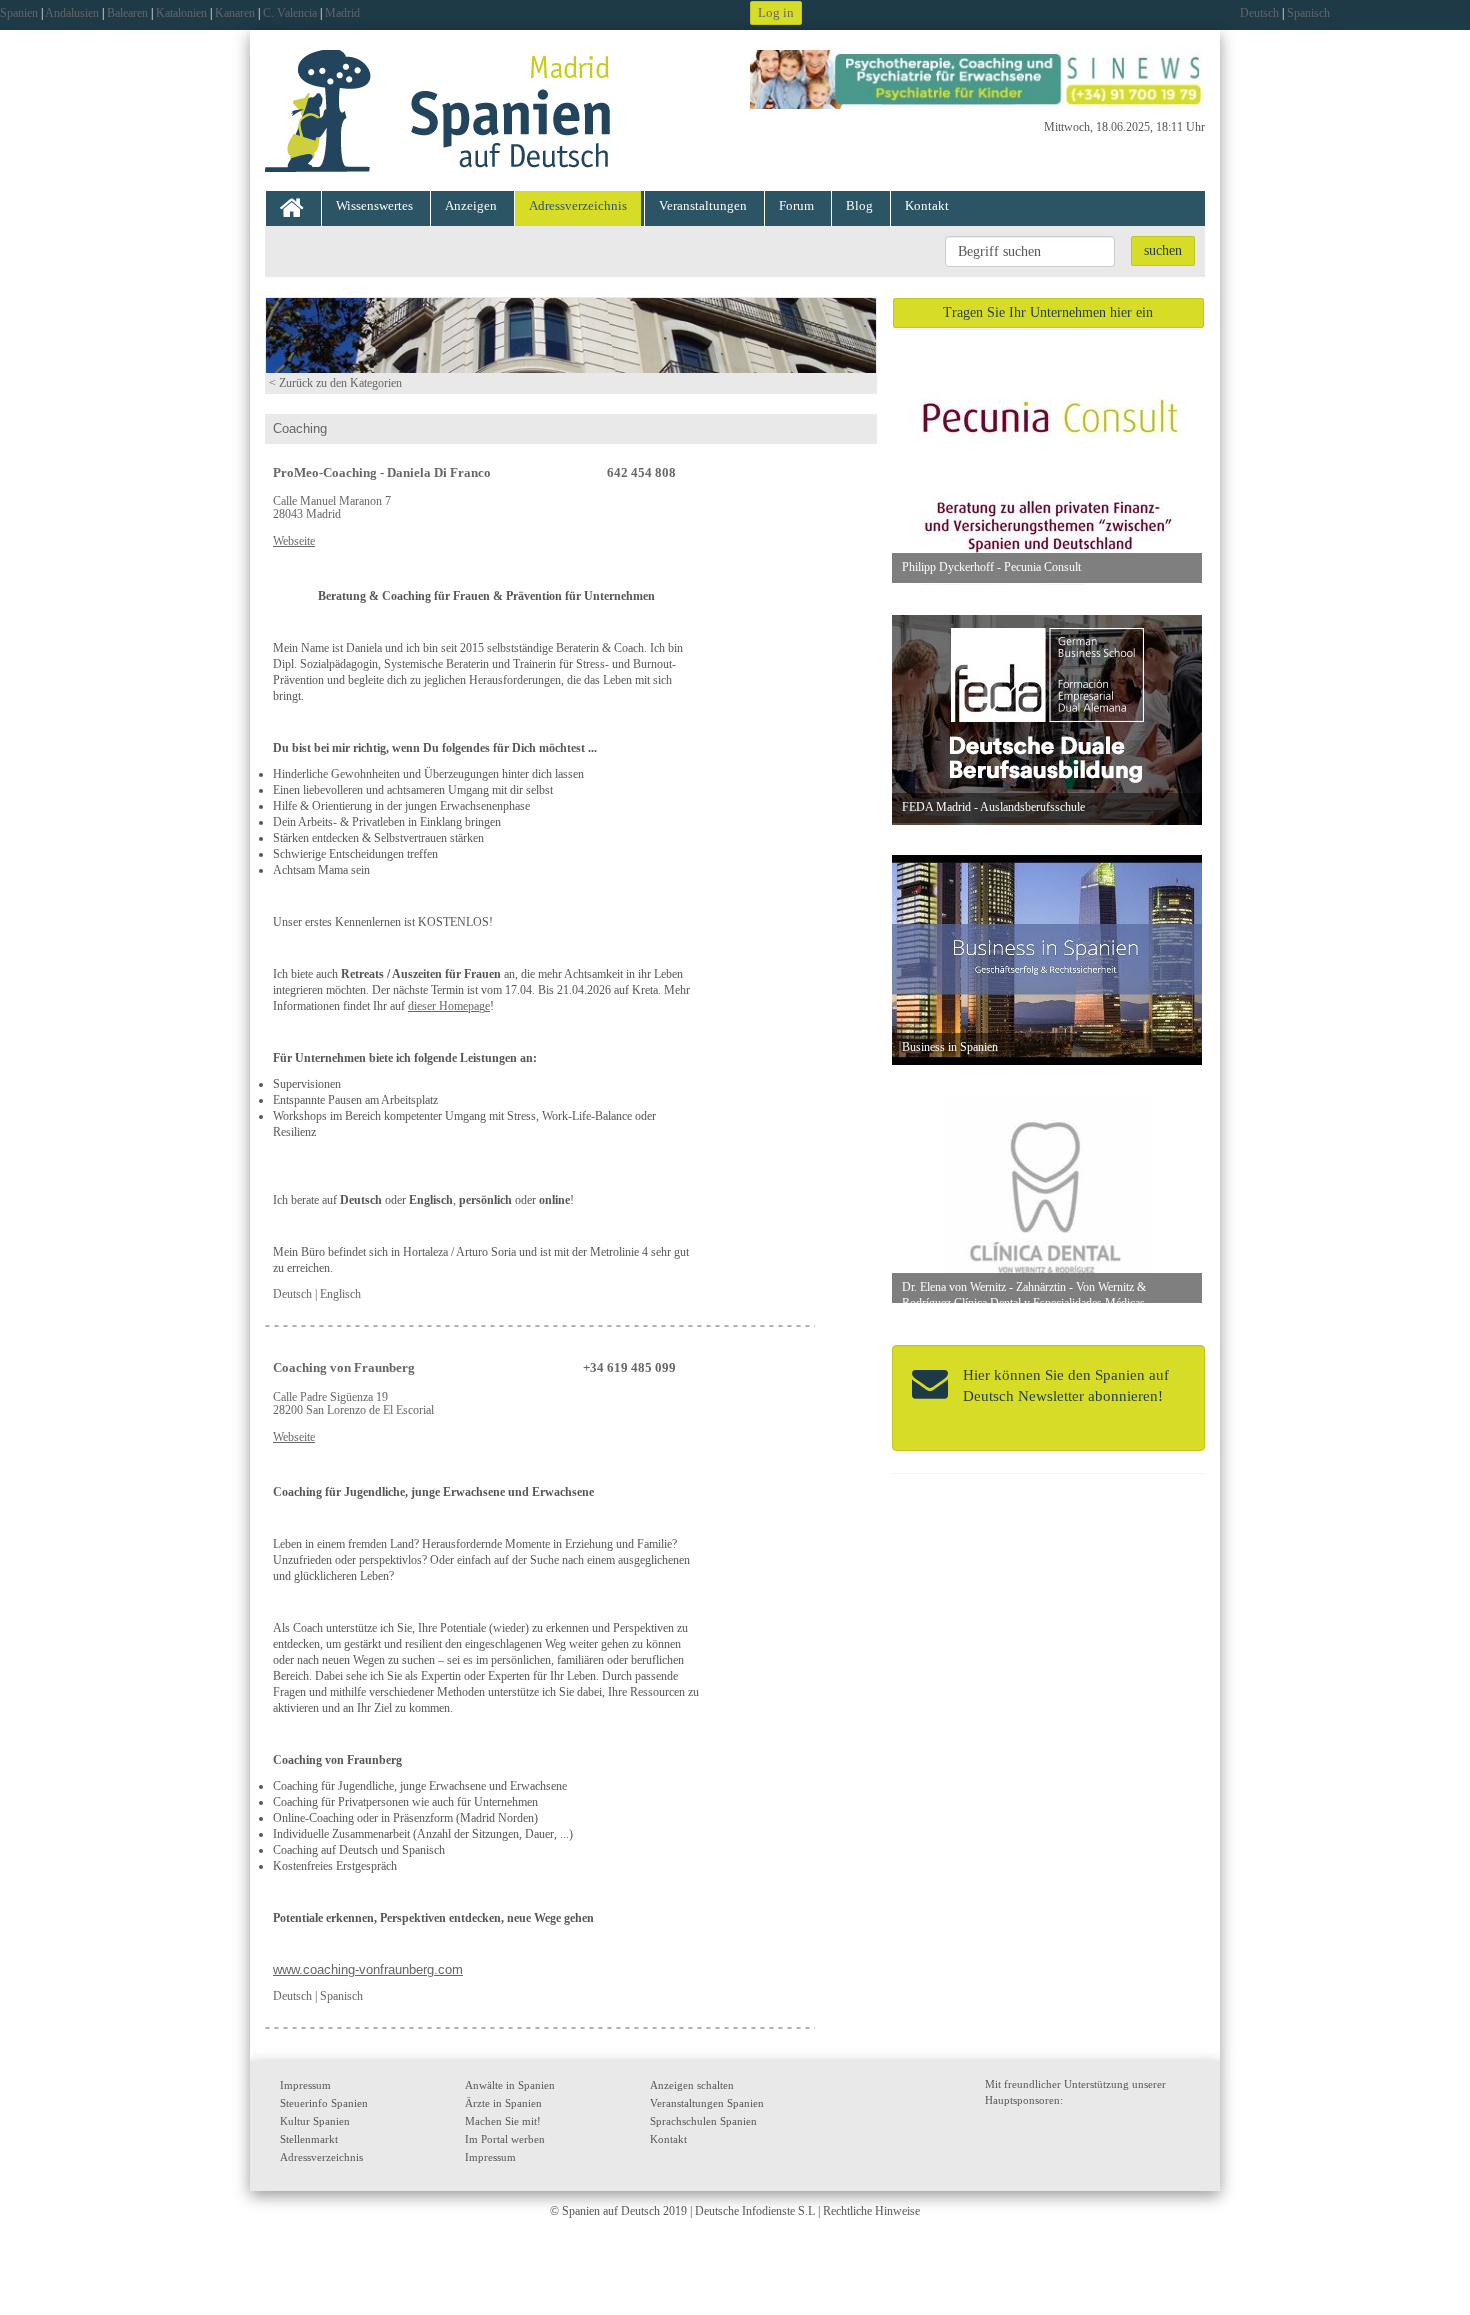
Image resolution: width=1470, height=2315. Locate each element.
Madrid (342, 13)
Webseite (294, 541)
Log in (776, 12)
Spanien (19, 13)
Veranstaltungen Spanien (707, 2103)
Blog (859, 205)
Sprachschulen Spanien (703, 2121)
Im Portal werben (505, 2139)
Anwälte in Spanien (510, 2085)
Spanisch (1308, 13)
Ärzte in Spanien (503, 2103)
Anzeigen (471, 205)
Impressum (305, 2085)
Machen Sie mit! (503, 2121)
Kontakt (927, 205)
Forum (796, 205)
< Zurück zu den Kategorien (335, 383)
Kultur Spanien (315, 2121)
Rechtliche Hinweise (871, 2211)
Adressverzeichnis (578, 205)
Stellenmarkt (309, 2139)
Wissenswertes (374, 205)
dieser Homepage (449, 1006)
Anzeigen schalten (692, 2085)
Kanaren (235, 13)
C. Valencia (290, 13)
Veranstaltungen (703, 205)
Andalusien (72, 13)
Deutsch (1259, 13)
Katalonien (181, 13)
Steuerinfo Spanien (324, 2103)
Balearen (127, 13)
